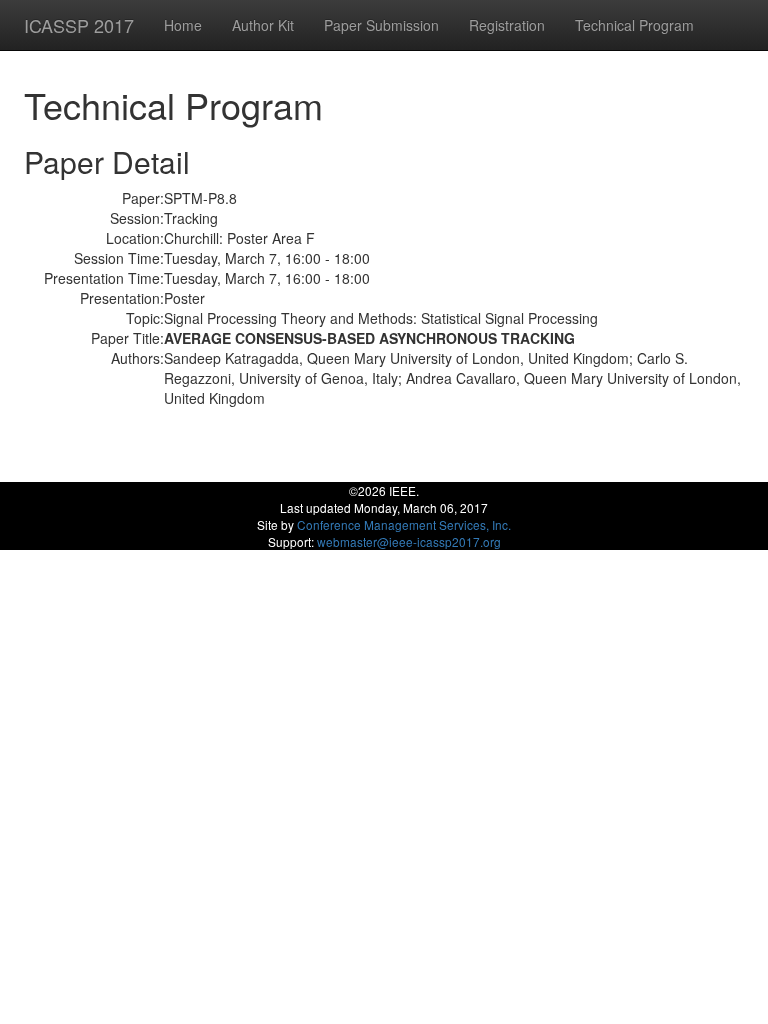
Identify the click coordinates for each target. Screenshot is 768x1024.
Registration (507, 25)
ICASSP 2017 (79, 25)
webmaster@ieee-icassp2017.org (409, 541)
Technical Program (634, 25)
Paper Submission (381, 25)
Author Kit (263, 25)
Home (183, 25)
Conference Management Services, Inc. (404, 524)
